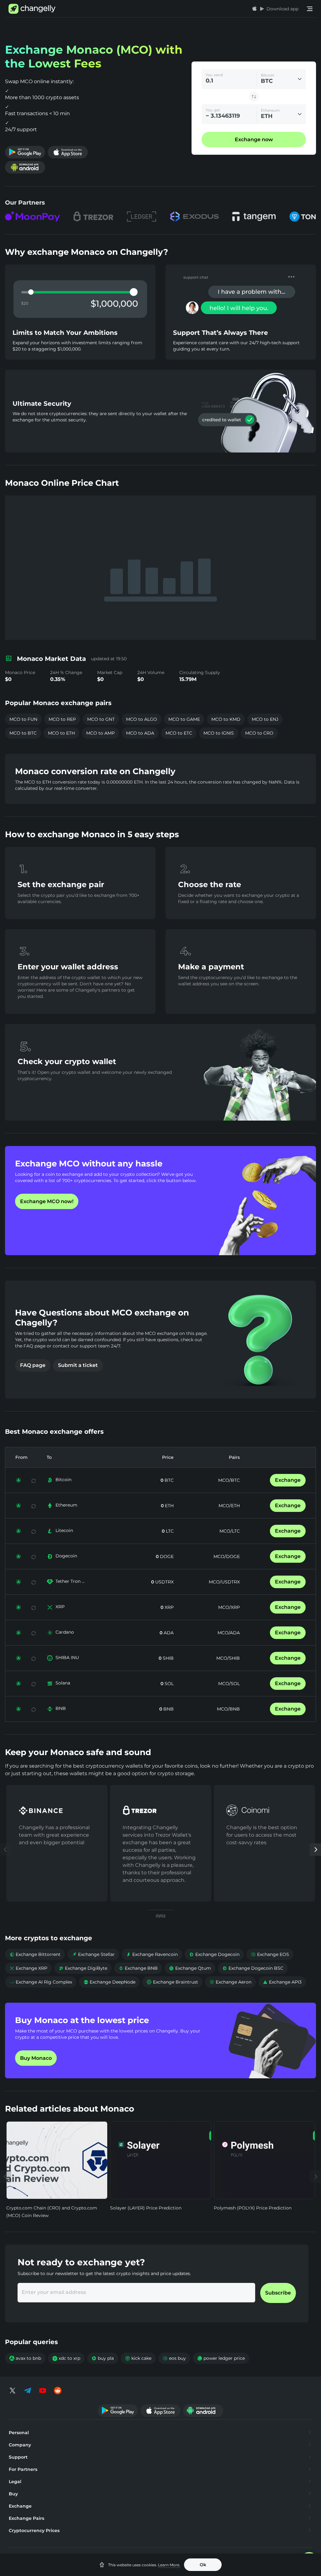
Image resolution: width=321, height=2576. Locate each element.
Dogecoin (66, 1556)
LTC (169, 1531)
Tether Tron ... (70, 1581)
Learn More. (169, 2565)
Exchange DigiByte (83, 1968)
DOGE (166, 1556)
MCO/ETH (229, 1506)
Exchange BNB (138, 1968)
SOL (168, 1684)
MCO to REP (62, 719)
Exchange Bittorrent (35, 1954)
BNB (61, 1708)
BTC (168, 1480)
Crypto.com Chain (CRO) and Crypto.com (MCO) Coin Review (52, 2212)
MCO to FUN (23, 719)
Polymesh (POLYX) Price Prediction (253, 2208)
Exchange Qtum (190, 1968)
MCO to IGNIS (219, 733)
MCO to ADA (140, 733)
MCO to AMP (100, 733)
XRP (60, 1607)
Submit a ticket (78, 1365)
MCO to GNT (101, 719)
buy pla (103, 2358)
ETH (169, 1506)
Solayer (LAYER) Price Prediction (146, 2208)
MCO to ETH (61, 733)
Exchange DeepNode (109, 1982)
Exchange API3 (282, 1982)
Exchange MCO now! (47, 1201)
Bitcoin (63, 1480)
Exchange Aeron (230, 1982)
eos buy (174, 2358)
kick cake (138, 2358)
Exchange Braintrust (172, 1982)
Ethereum (66, 1505)
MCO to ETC (179, 733)
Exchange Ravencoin (152, 1954)
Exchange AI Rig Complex (41, 1982)
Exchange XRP (28, 1968)
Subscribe (278, 2293)
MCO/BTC (229, 1480)
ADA (168, 1633)
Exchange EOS (270, 1954)
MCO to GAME (184, 719)
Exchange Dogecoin (214, 1954)
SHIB (168, 1658)
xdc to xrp (66, 2358)
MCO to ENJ (265, 719)
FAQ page (33, 1365)
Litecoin (64, 1530)
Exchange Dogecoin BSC (253, 1968)
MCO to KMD (226, 719)
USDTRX (164, 1582)
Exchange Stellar (93, 1954)
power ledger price (221, 2358)
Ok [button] (203, 2565)
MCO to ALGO (142, 719)
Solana (63, 1683)
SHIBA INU (67, 1658)
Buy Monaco (36, 2058)
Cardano (65, 1632)
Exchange (288, 1480)
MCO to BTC (23, 733)
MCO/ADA (229, 1633)
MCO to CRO (259, 733)
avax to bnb (25, 2358)
